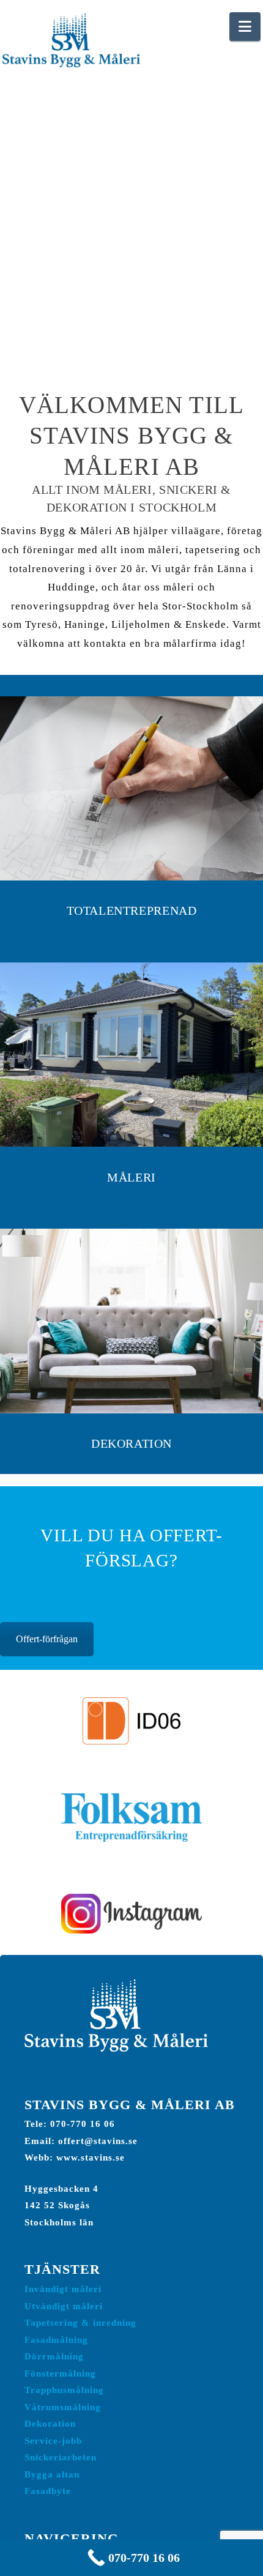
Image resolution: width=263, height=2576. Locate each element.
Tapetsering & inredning (80, 2322)
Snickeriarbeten (61, 2457)
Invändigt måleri (63, 2289)
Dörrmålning (54, 2356)
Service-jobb (53, 2440)
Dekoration (50, 2423)
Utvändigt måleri (64, 2306)
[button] (245, 27)
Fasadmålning (56, 2340)
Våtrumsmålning (63, 2407)
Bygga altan (52, 2474)
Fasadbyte (48, 2491)
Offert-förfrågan (47, 1639)
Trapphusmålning (64, 2390)
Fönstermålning (60, 2373)
